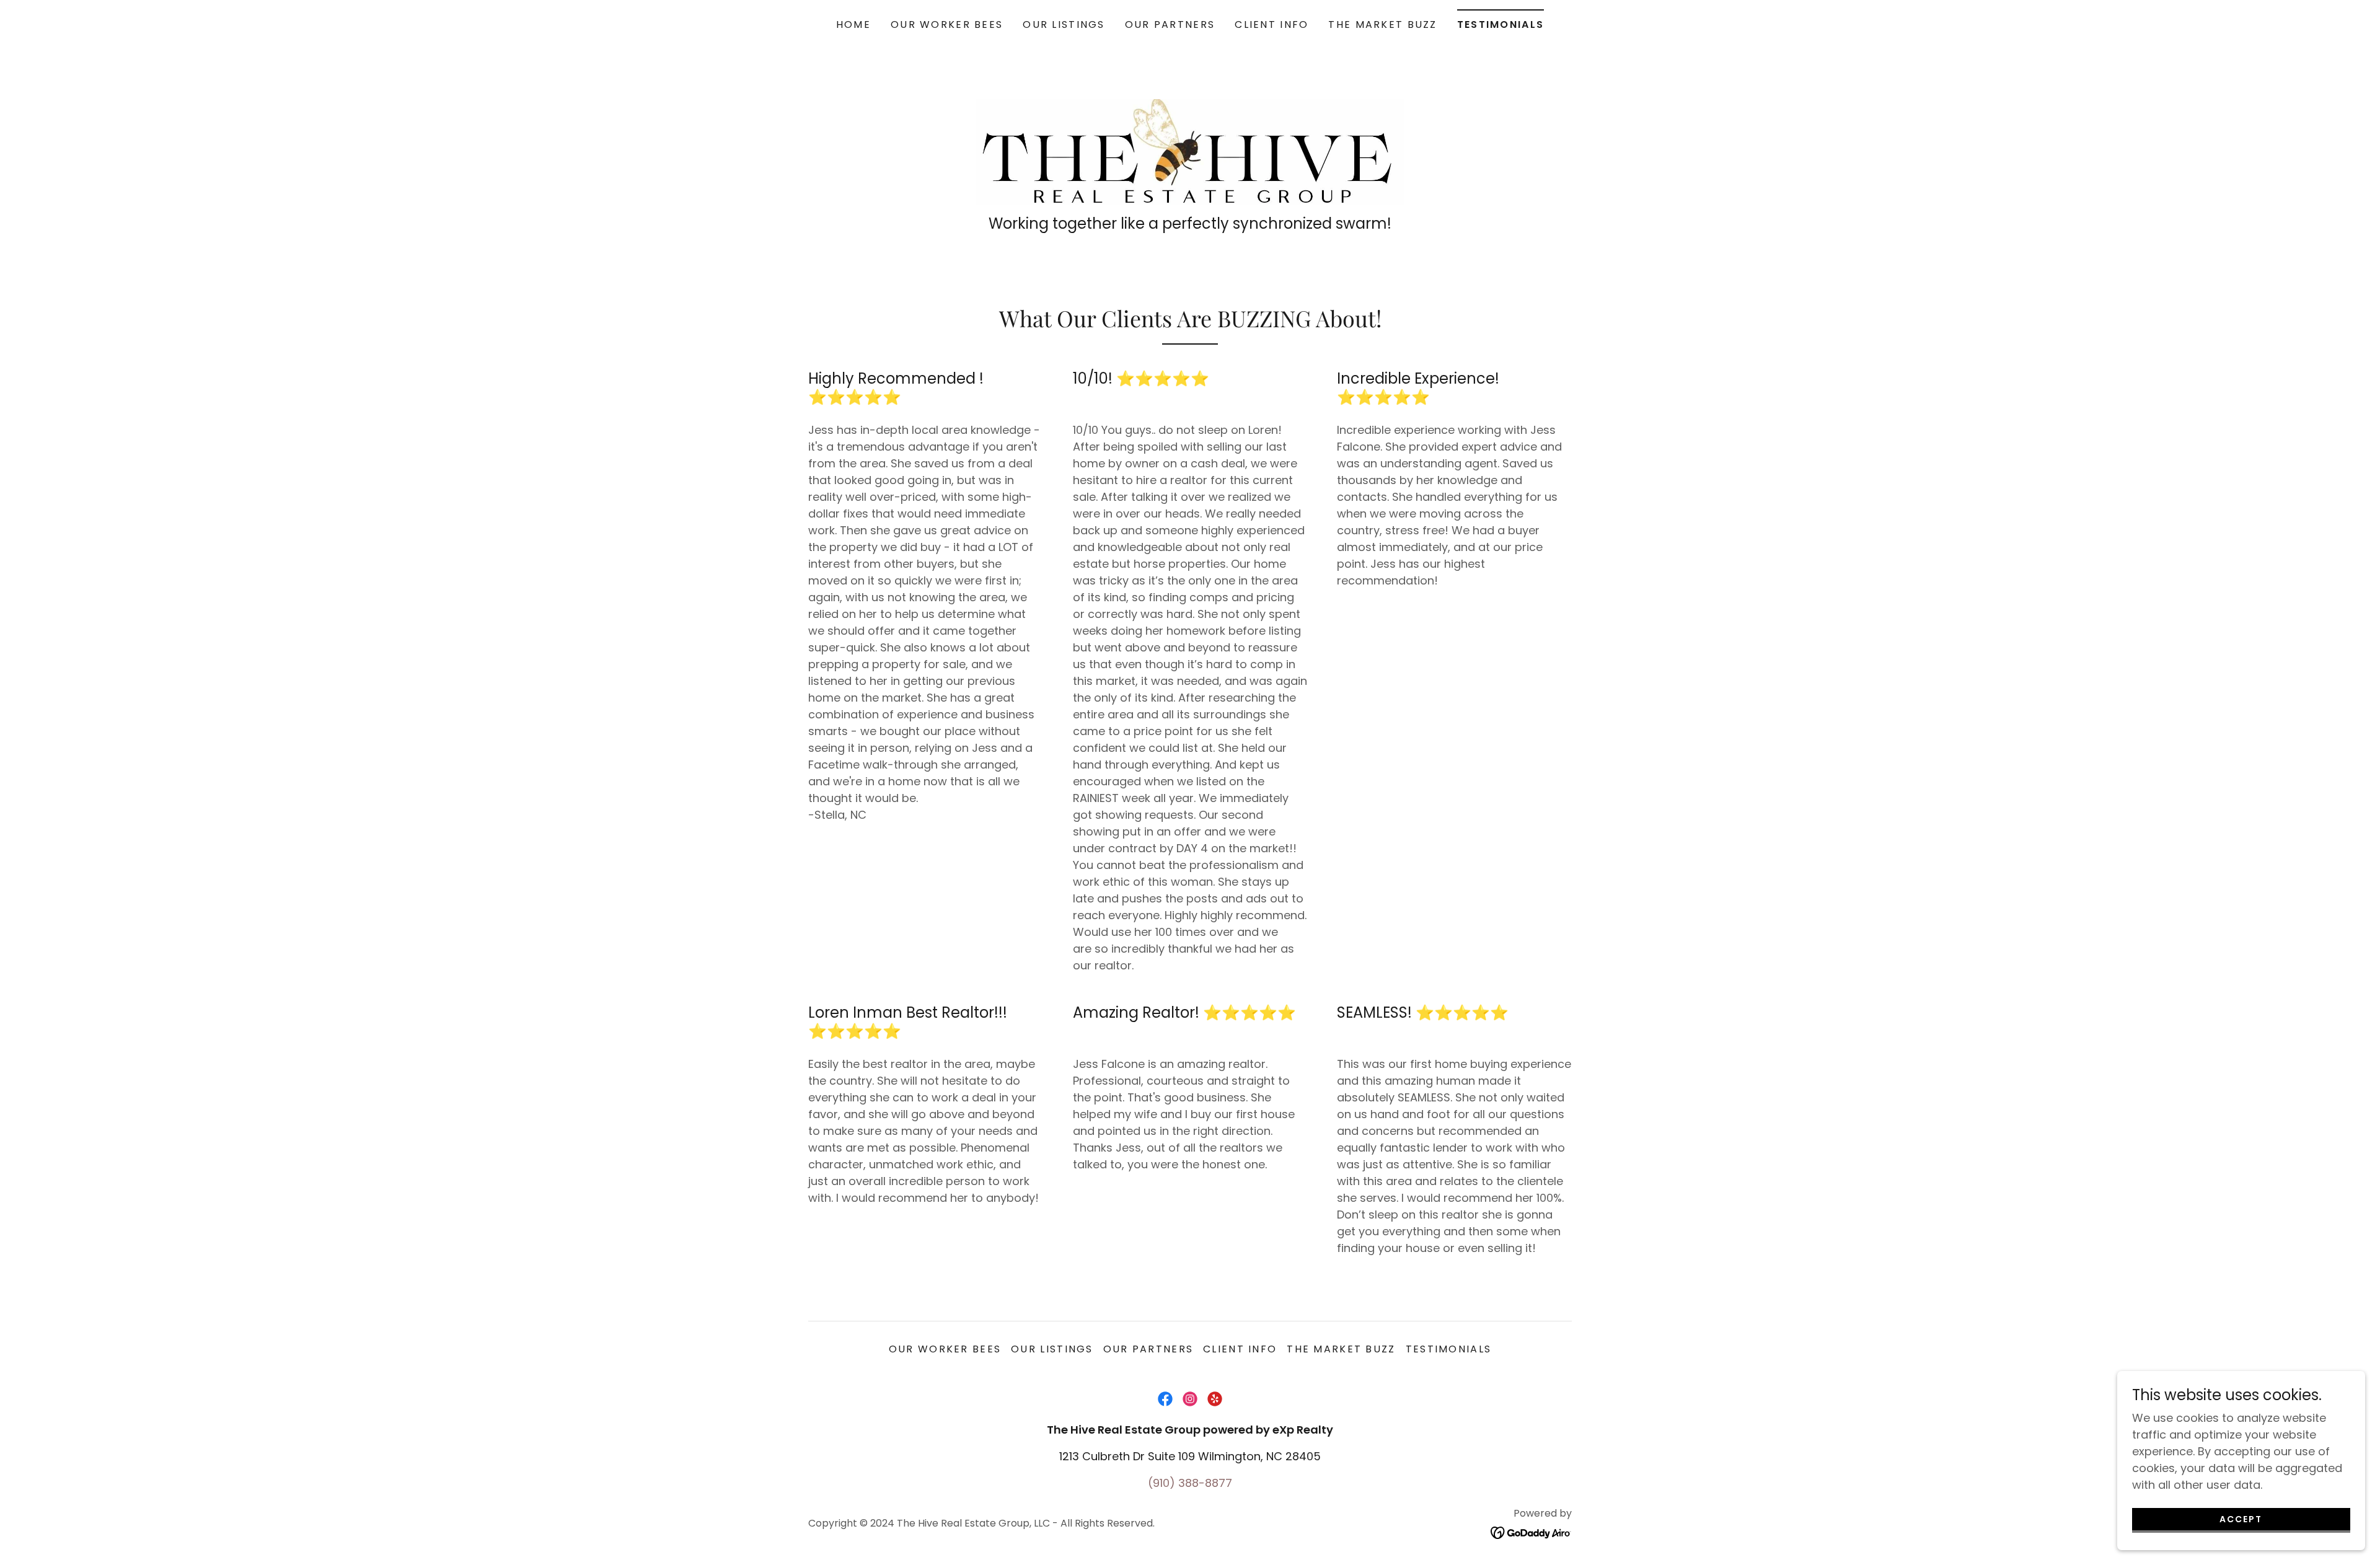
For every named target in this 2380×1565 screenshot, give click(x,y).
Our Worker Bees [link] (947, 24)
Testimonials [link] (1501, 24)
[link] (1190, 151)
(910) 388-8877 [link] (1190, 1483)
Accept (2241, 1519)
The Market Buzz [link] (1382, 24)
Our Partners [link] (1170, 24)
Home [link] (853, 24)
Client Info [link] (1272, 24)
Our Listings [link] (1064, 24)
